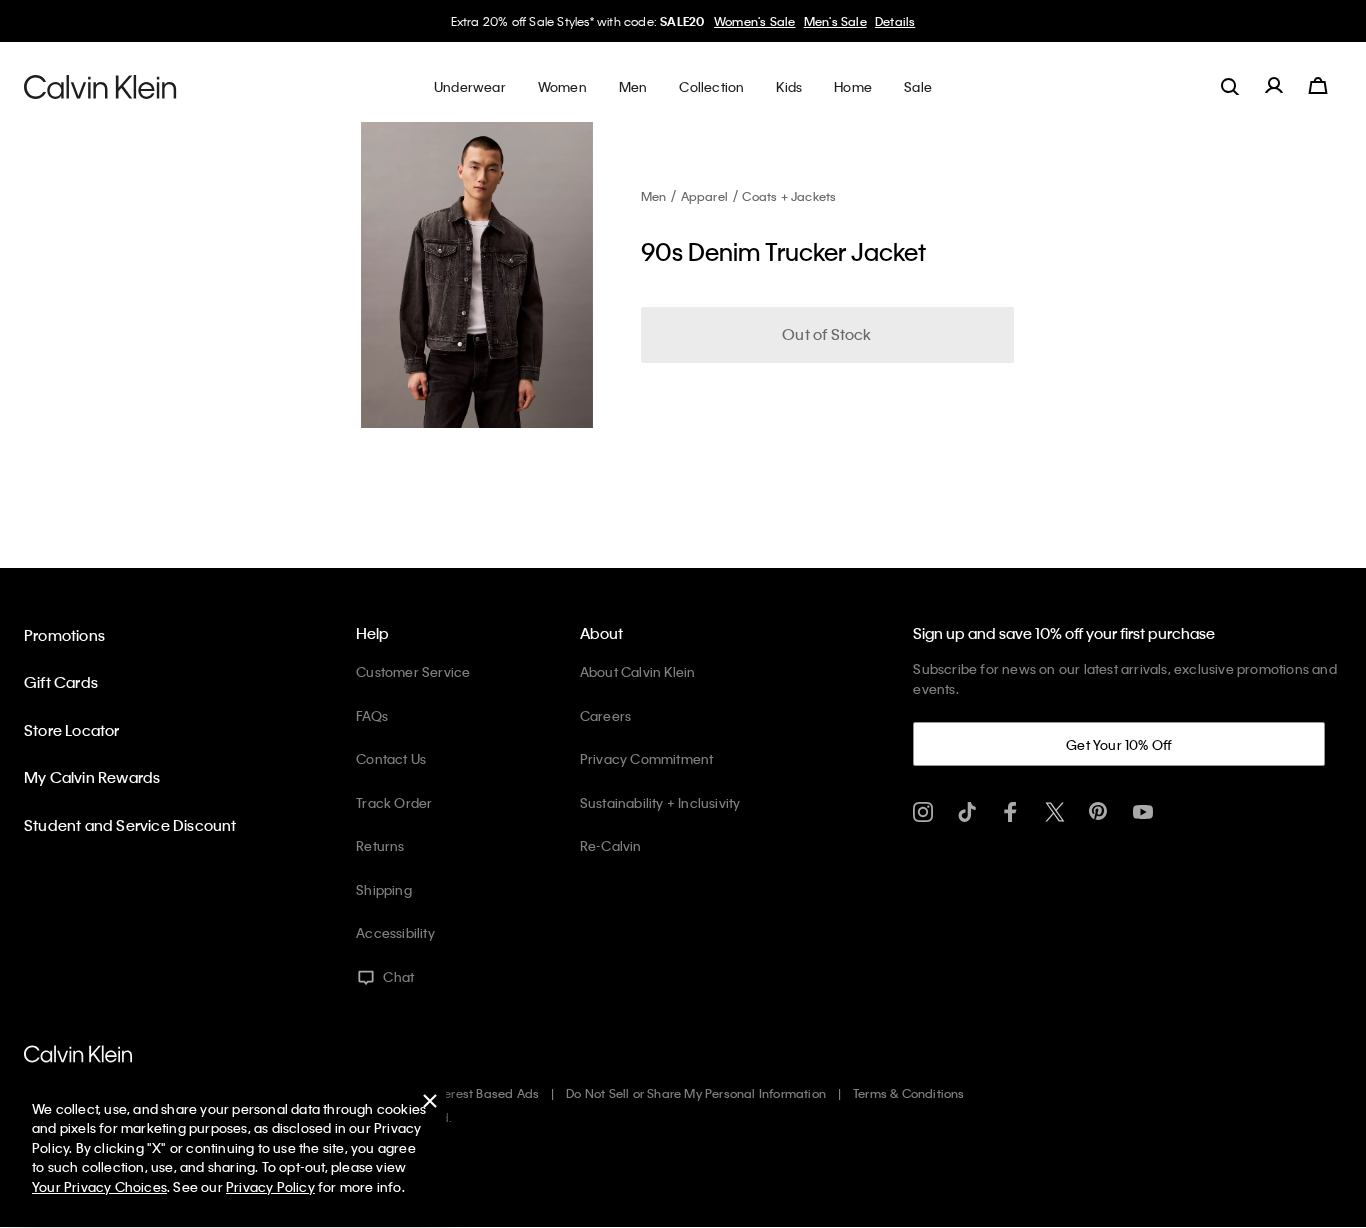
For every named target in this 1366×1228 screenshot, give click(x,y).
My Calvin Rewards (92, 777)
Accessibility (395, 932)
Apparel (704, 196)
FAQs (372, 715)
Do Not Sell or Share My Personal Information (696, 1093)
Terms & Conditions (909, 1093)
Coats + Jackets (789, 196)
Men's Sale (835, 21)
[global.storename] (100, 86)
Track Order (394, 802)
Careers (605, 715)
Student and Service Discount (130, 825)
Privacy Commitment (647, 758)
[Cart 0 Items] (1318, 86)
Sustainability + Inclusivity (660, 802)
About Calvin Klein (638, 671)
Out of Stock (826, 334)
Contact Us (391, 758)
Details (895, 21)
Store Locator (72, 730)
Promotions (64, 635)
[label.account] (1274, 86)
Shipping (384, 889)
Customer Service (413, 671)
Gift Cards (61, 682)
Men (654, 196)
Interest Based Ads (485, 1093)
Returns (380, 845)
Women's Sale (754, 21)
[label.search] (1230, 86)
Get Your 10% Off (1119, 744)
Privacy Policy (270, 1186)
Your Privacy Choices (99, 1186)
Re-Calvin (611, 845)
